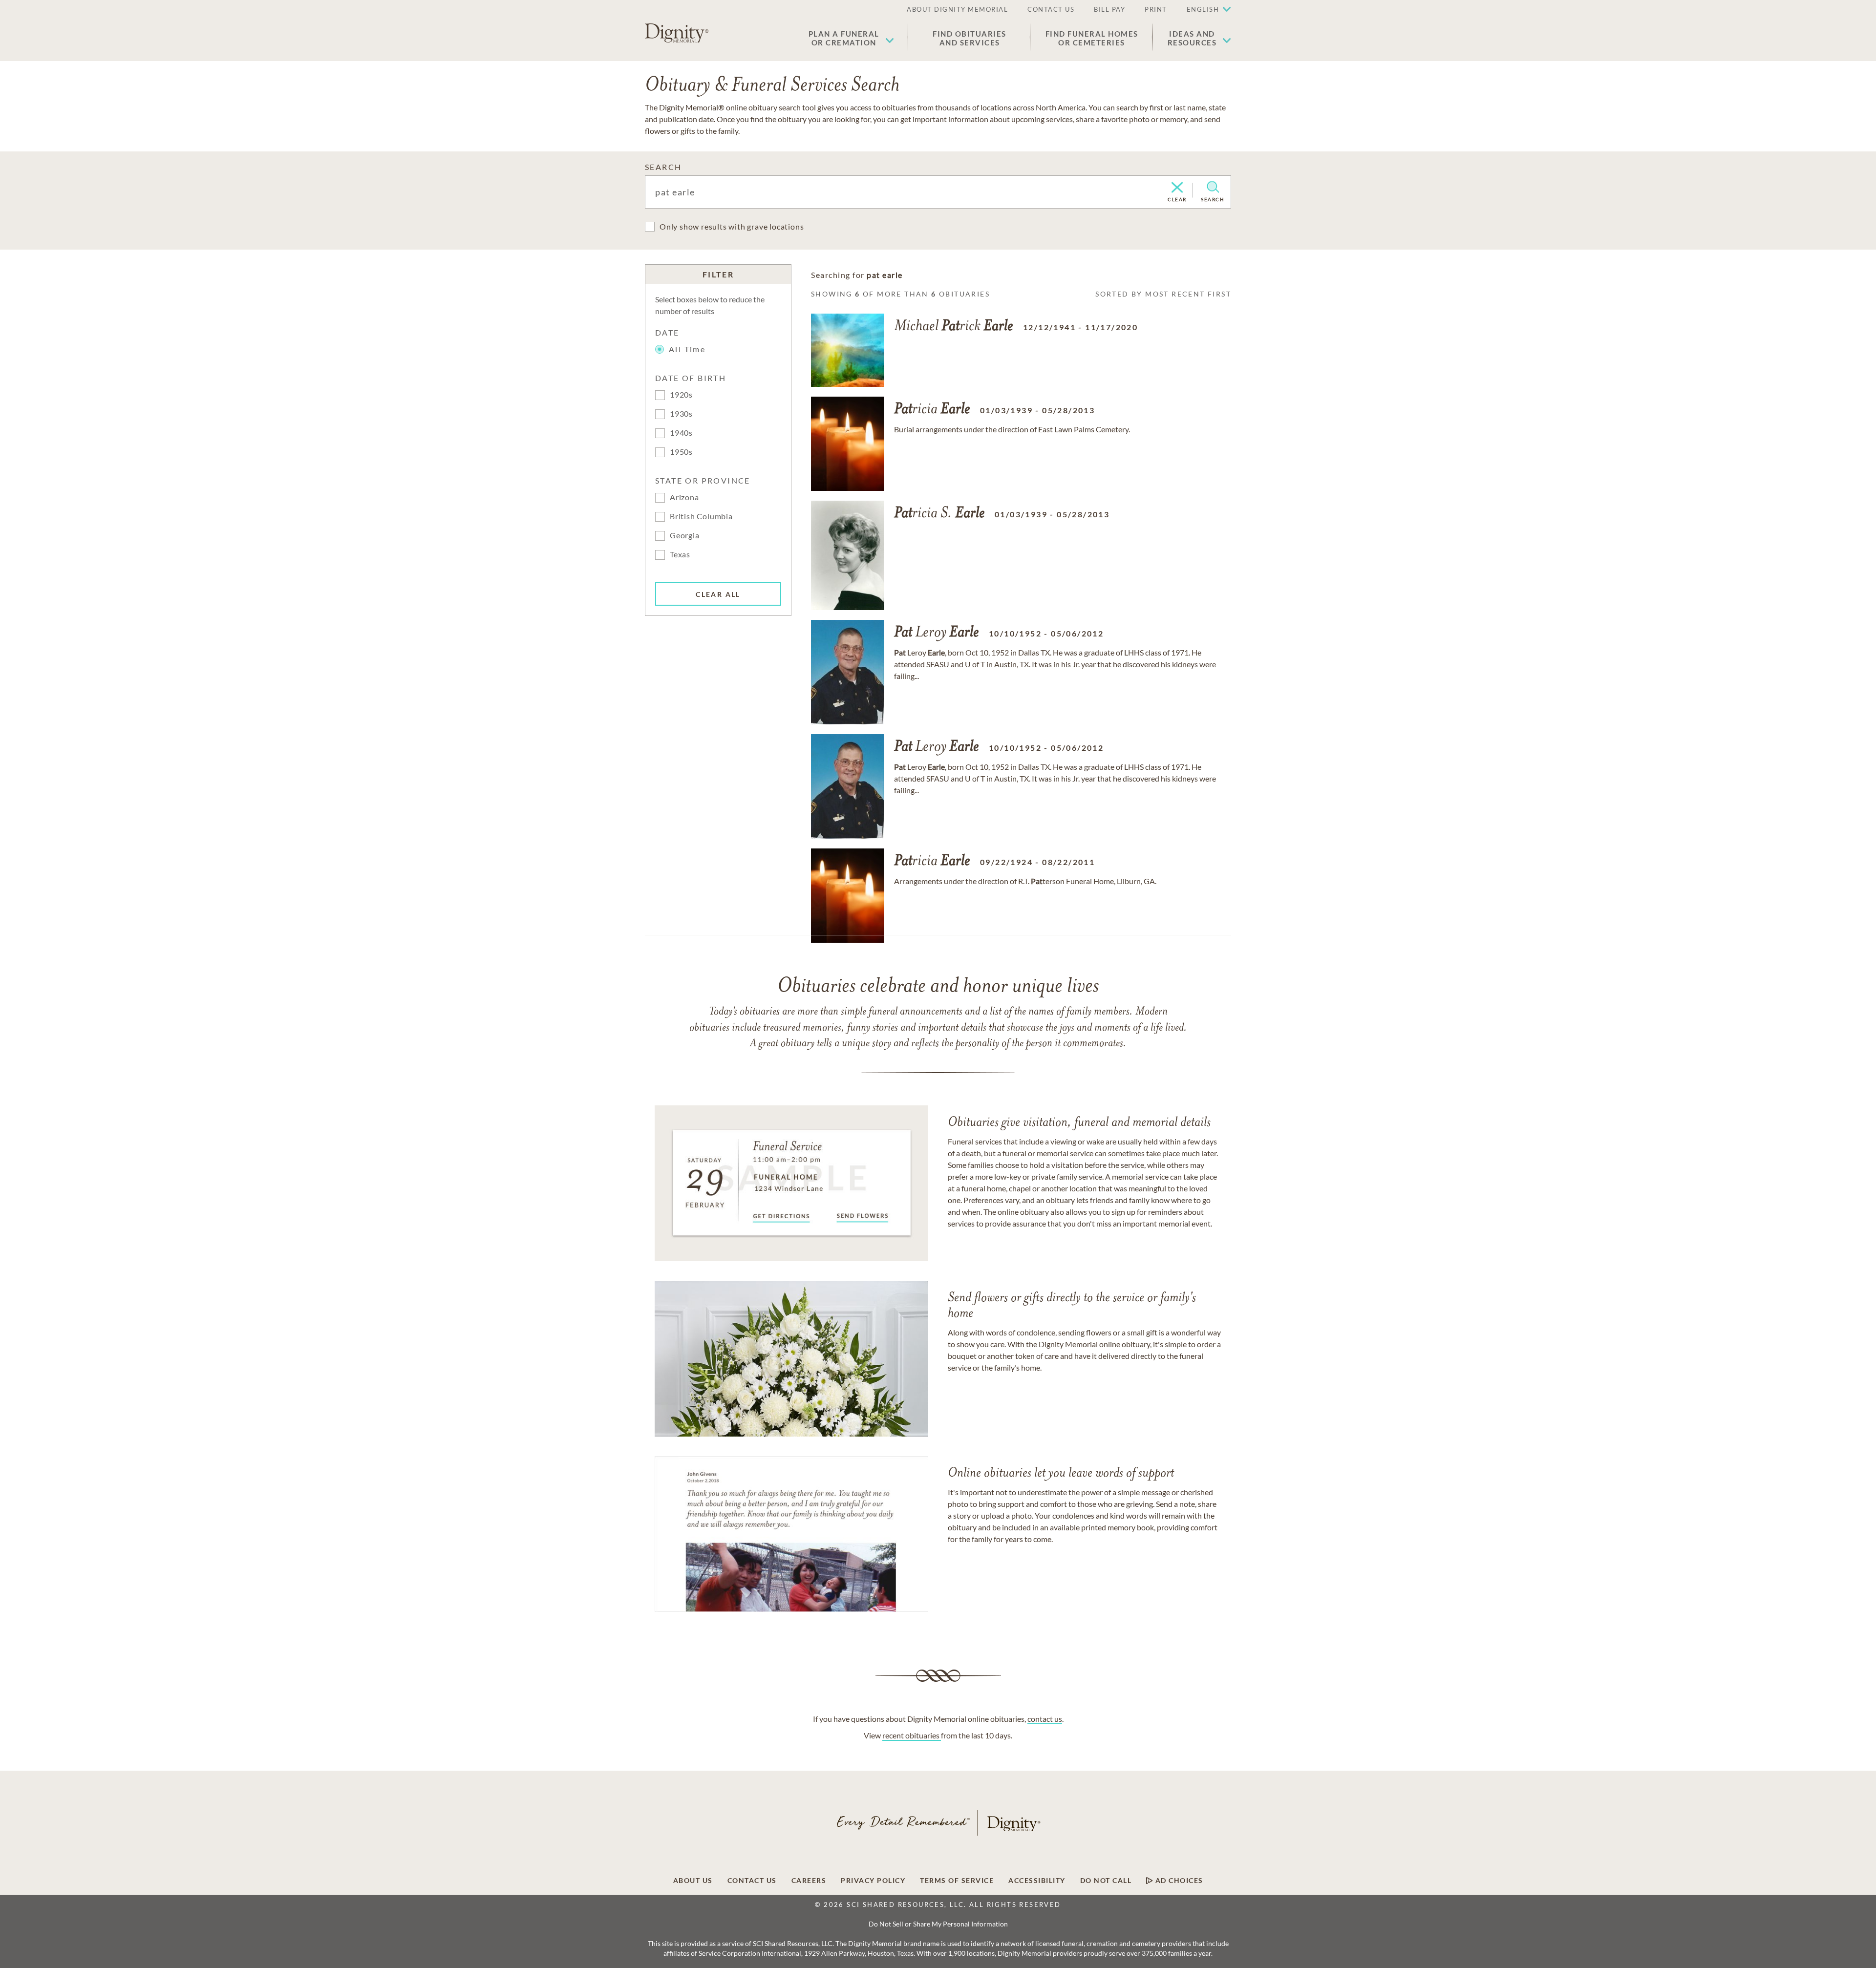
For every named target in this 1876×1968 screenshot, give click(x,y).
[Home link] (677, 33)
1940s (681, 433)
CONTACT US (1051, 9)
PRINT (1156, 9)
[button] (851, 38)
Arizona (684, 497)
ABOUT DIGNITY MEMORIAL (957, 9)
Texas (680, 554)
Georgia (685, 535)
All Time (687, 349)
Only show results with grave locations (732, 226)
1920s (681, 394)
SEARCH (663, 167)
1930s (681, 413)
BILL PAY (1109, 9)
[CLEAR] (1177, 188)
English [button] (1203, 9)
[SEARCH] (1213, 187)
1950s (681, 452)
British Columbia (701, 516)
